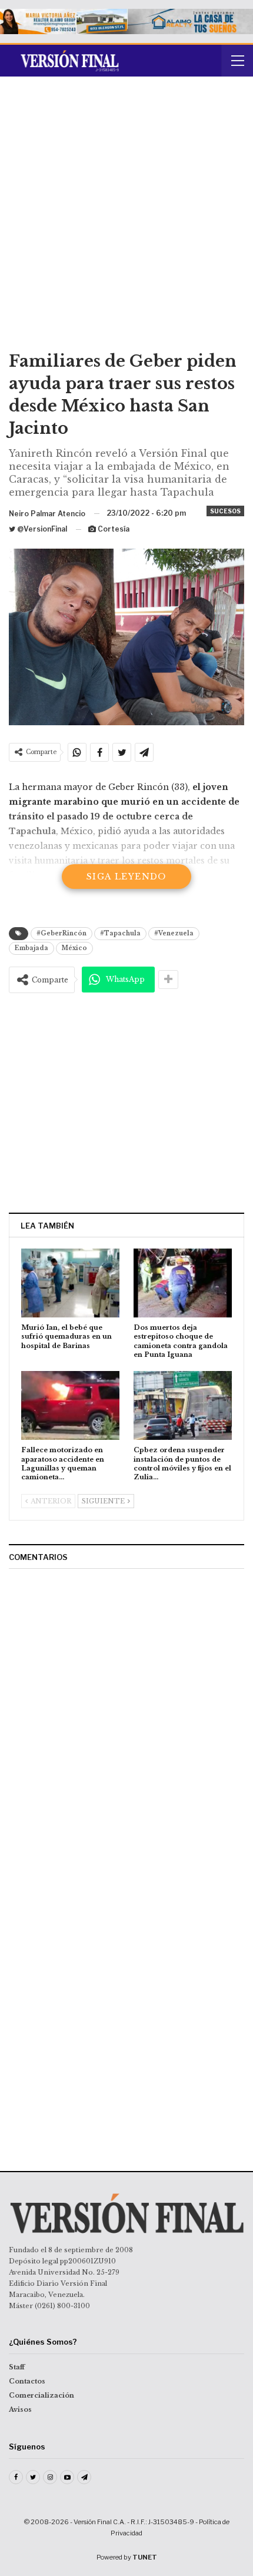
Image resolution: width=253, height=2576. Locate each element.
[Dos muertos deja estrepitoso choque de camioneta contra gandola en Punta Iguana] (183, 1283)
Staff (17, 2367)
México (74, 948)
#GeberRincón (61, 933)
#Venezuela (174, 933)
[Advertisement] (126, 218)
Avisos (20, 2409)
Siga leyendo (126, 877)
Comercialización (41, 2395)
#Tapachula (120, 933)
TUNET (145, 2557)
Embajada (31, 948)
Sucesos (225, 511)
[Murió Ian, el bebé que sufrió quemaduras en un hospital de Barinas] (70, 1283)
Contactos (27, 2381)
